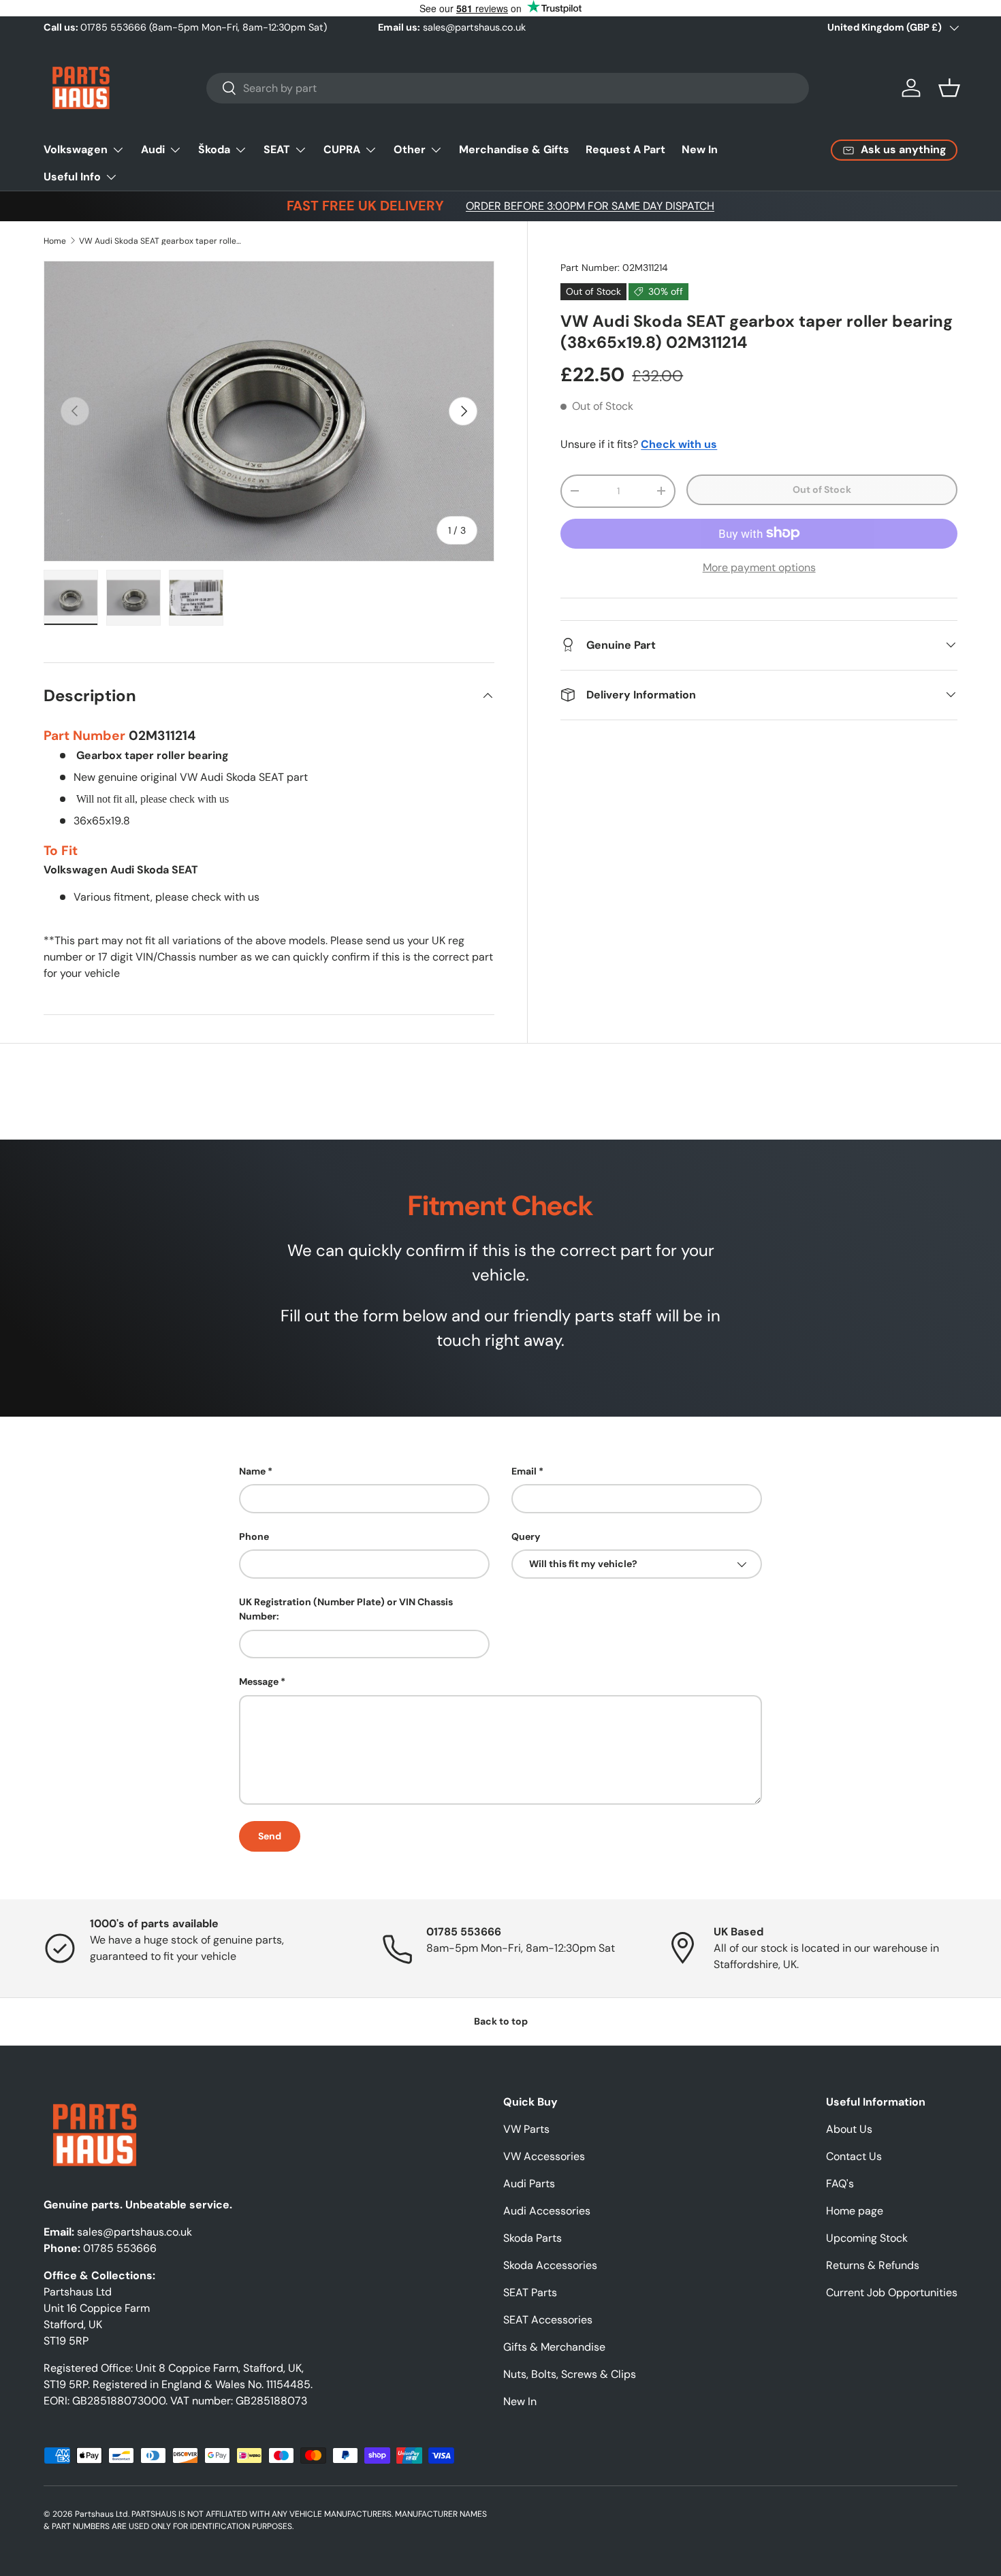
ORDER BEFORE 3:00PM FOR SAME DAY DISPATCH (590, 206)
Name (252, 1471)
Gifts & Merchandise (554, 2347)
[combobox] (508, 88)
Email (524, 1471)
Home (55, 241)
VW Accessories (544, 2156)
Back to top (501, 2021)
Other (410, 149)
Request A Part (625, 149)
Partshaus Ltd (101, 2514)
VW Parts (526, 2129)
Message (259, 1681)
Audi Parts (529, 2184)
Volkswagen (76, 149)
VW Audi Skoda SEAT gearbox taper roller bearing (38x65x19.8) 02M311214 (161, 241)
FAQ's (840, 2184)
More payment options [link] (759, 567)
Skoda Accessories (550, 2265)
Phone (254, 1536)
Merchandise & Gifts (514, 149)
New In (700, 149)
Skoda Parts (533, 2238)
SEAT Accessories (548, 2320)
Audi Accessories (547, 2211)
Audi (153, 149)
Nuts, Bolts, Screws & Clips (570, 2374)
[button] (949, 88)
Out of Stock (822, 489)
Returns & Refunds (873, 2265)
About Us (849, 2129)
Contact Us (854, 2156)
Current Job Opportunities (892, 2292)
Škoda (214, 149)
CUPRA (342, 149)
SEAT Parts (530, 2292)
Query (526, 1536)
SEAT (277, 149)
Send (270, 1836)
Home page (855, 2211)
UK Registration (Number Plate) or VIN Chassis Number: (346, 1609)
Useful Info (72, 177)
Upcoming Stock (867, 2238)
